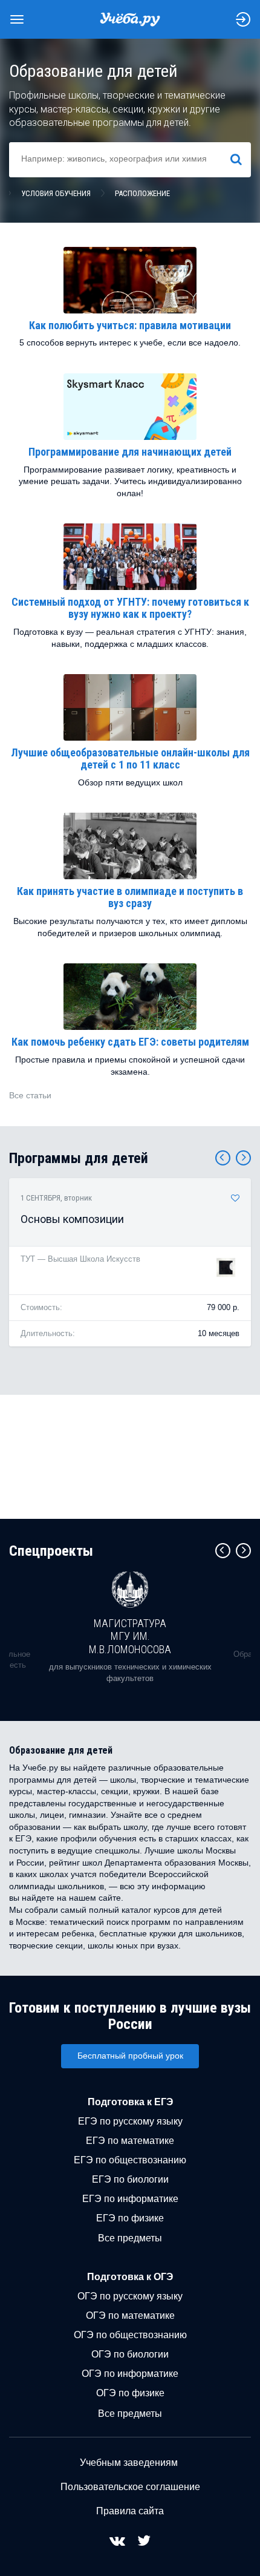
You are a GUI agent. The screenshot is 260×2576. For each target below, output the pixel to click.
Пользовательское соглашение (130, 2487)
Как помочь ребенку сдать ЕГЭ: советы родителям (130, 1042)
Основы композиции (72, 1219)
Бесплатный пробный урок (130, 2056)
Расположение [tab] (142, 193)
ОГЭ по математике (130, 2315)
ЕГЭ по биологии (130, 2179)
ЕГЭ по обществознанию (130, 2160)
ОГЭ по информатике (130, 2374)
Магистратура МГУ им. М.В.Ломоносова (130, 1636)
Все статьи (30, 1095)
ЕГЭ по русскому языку (130, 2121)
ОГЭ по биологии (130, 2354)
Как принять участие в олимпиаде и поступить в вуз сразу (130, 897)
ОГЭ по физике (130, 2393)
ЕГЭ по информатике (130, 2199)
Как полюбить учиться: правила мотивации (130, 325)
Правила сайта (130, 2511)
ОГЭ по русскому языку (130, 2296)
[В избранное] (235, 1198)
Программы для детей (79, 1158)
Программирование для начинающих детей (130, 452)
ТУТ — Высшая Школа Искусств (80, 1259)
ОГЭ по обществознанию (130, 2335)
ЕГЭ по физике (130, 2218)
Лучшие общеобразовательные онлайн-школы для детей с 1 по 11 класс (130, 759)
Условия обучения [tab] (56, 193)
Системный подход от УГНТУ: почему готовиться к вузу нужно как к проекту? (130, 608)
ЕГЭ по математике (130, 2141)
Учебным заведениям (129, 2463)
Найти (241, 159)
